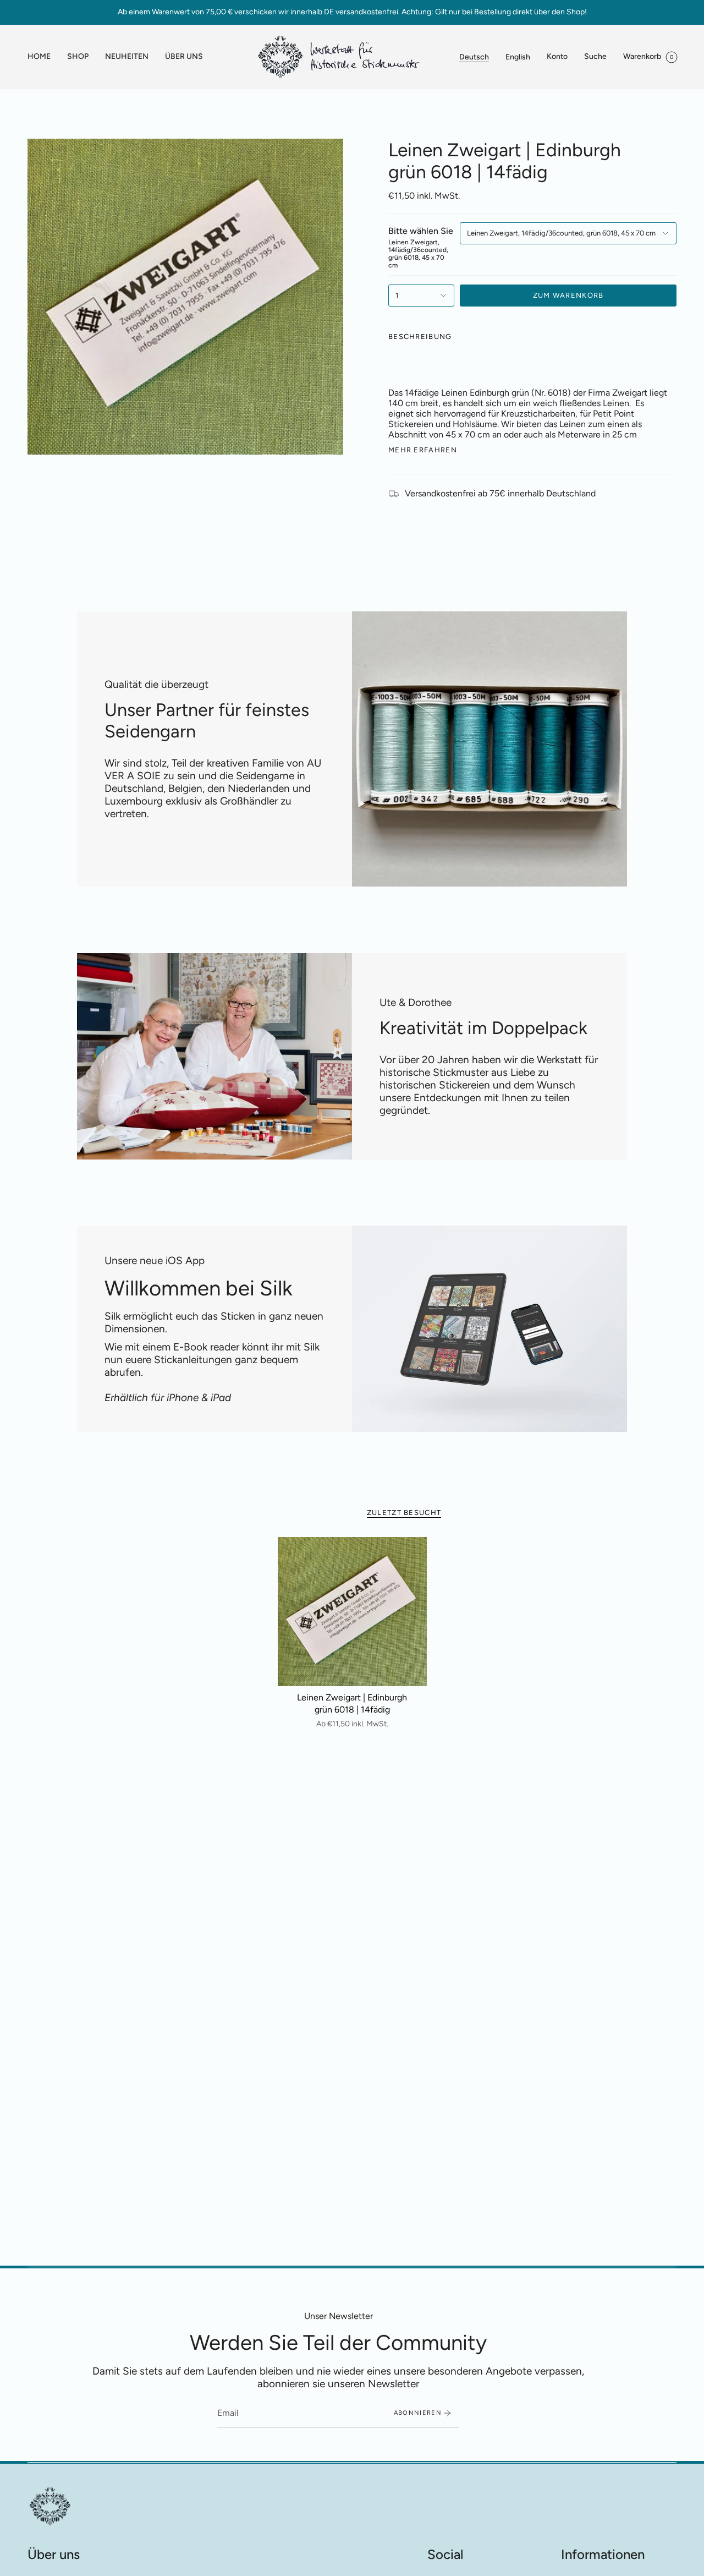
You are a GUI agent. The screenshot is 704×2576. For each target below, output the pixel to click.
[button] (78, 57)
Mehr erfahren (423, 450)
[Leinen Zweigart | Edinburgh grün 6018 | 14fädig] (352, 1612)
